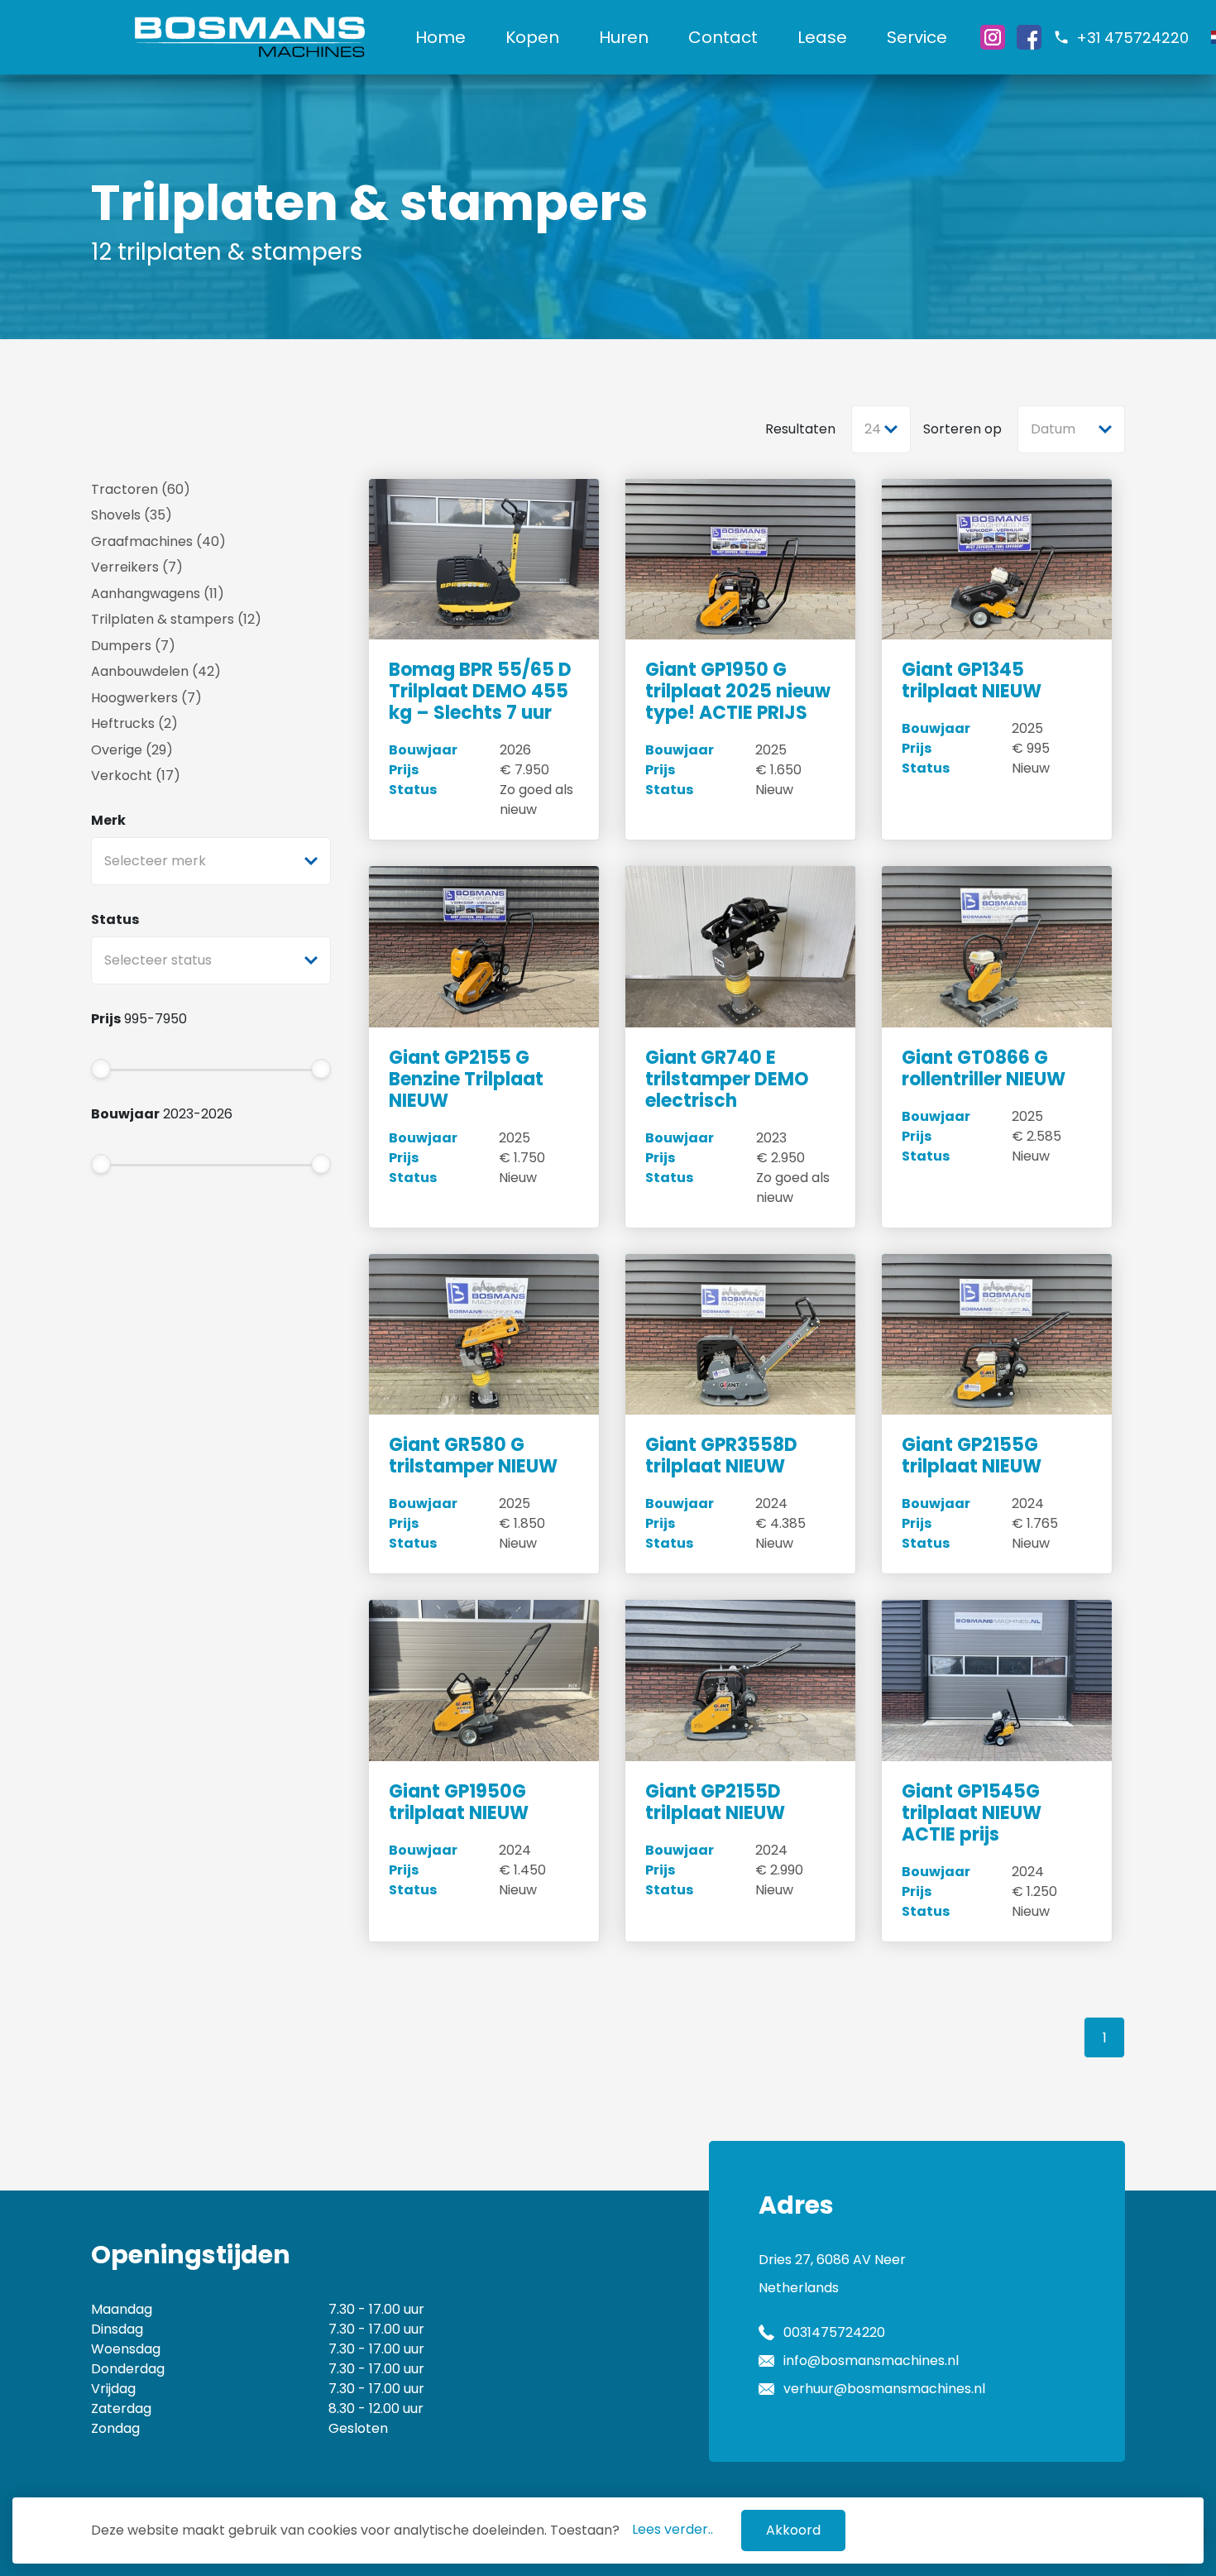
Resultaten (800, 429)
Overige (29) (132, 750)
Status (115, 919)
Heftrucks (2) (134, 723)
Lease (822, 37)
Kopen (532, 37)
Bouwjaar (125, 1114)
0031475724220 (834, 2332)
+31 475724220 (1132, 38)
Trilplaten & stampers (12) (176, 619)
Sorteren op (962, 429)
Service (917, 37)
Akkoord (793, 2530)
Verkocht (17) (136, 776)
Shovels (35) (132, 515)
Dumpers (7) (133, 646)
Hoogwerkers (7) (146, 698)
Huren (624, 37)
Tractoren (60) (141, 489)
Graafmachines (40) (158, 541)
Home (440, 37)
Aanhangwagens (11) (158, 594)
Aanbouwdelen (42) (156, 671)
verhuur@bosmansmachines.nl (884, 2389)
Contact (723, 37)
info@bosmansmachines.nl (871, 2361)
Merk (108, 820)
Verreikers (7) (137, 567)
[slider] (101, 1069)
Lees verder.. (673, 2529)
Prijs (106, 1019)
